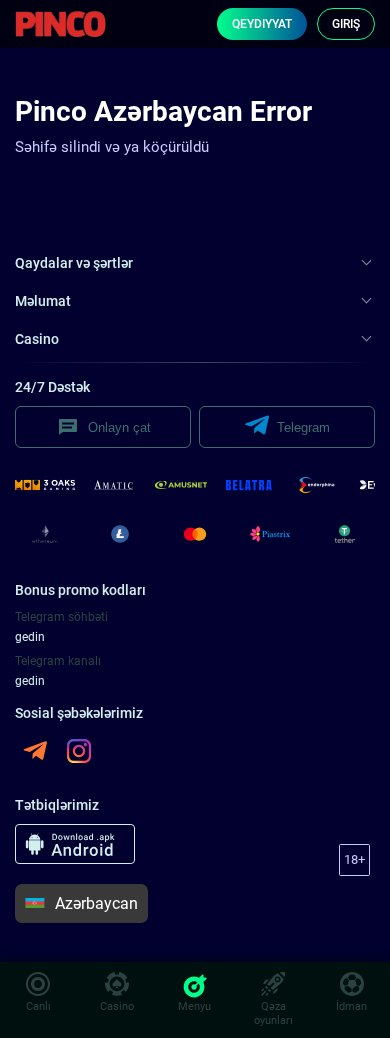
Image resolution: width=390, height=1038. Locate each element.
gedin (30, 637)
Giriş (346, 24)
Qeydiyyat (262, 24)
